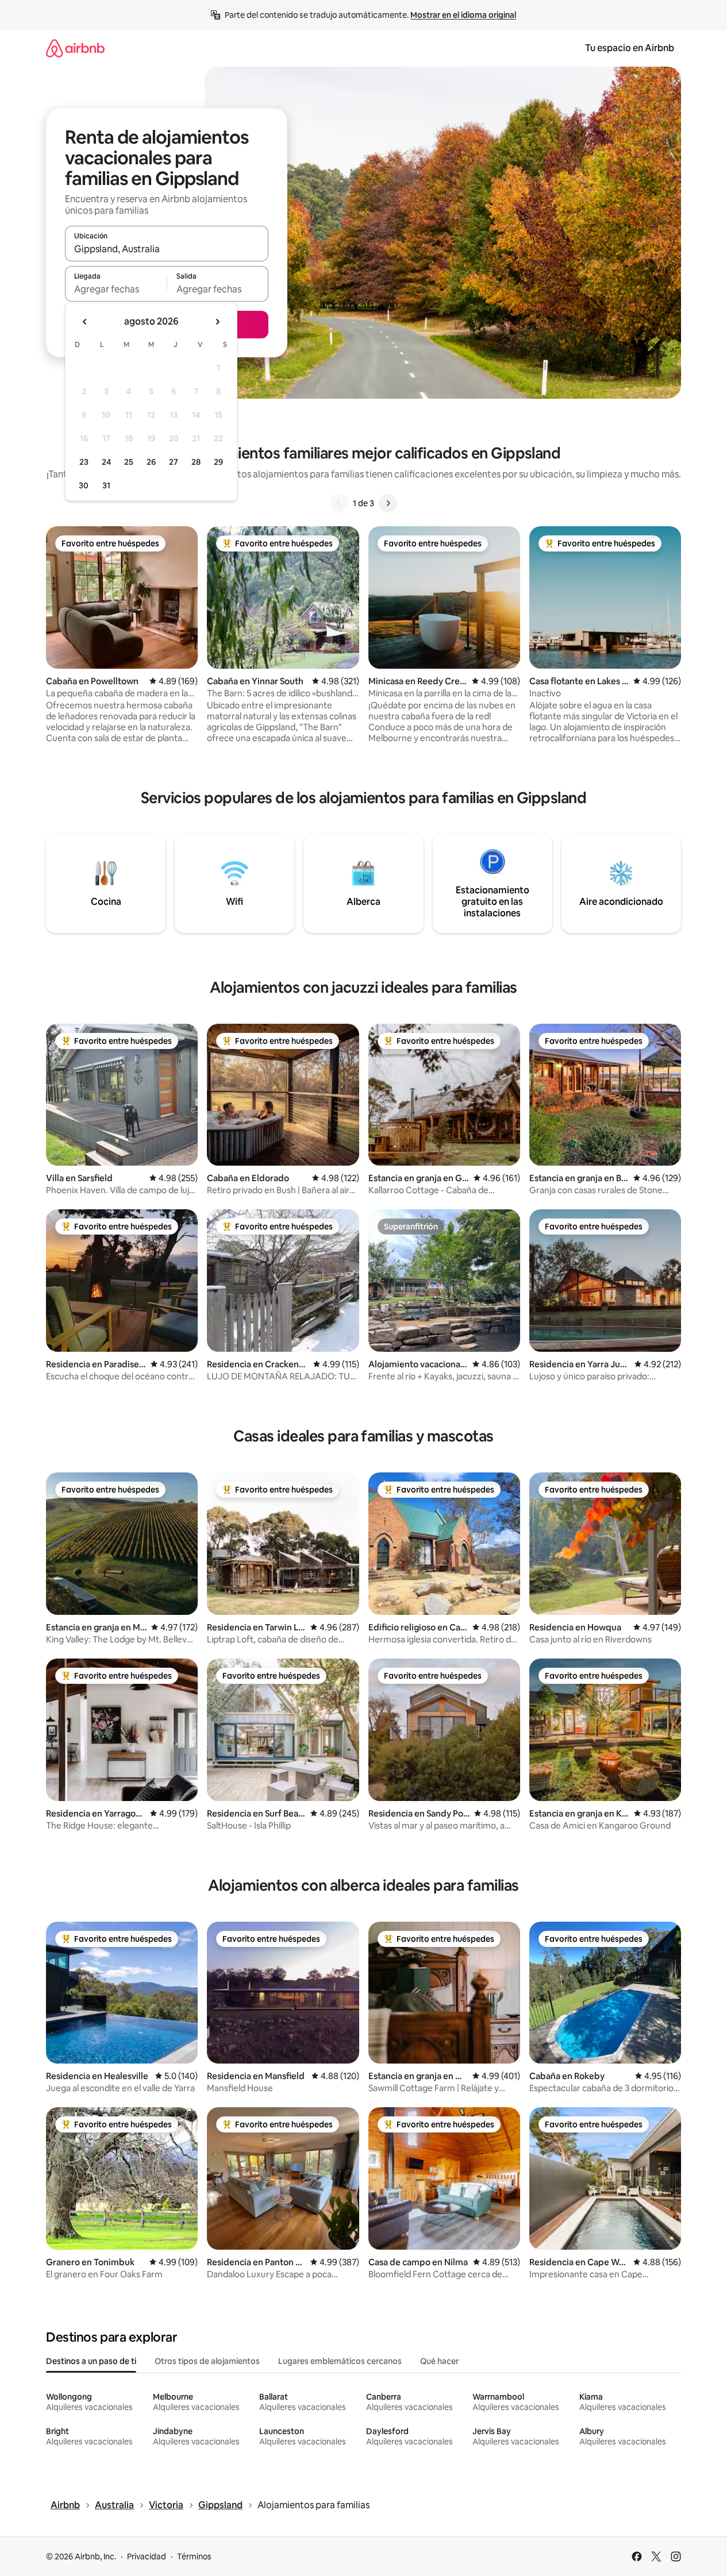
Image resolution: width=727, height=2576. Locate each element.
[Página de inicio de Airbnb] (75, 48)
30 (84, 485)
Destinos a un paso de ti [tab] (91, 2361)
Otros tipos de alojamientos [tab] (207, 2361)
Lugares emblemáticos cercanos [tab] (340, 2361)
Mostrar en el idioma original (463, 15)
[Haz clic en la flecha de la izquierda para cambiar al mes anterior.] (85, 322)
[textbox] (116, 289)
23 (84, 462)
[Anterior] (339, 503)
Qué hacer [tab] (439, 2361)
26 (151, 462)
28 (196, 462)
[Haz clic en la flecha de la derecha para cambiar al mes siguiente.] (217, 322)
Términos (194, 2556)
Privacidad (147, 2556)
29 (218, 462)
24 (106, 462)
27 (174, 462)
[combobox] (167, 249)
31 (106, 485)
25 (129, 462)
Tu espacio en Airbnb (630, 48)
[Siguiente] (388, 503)
